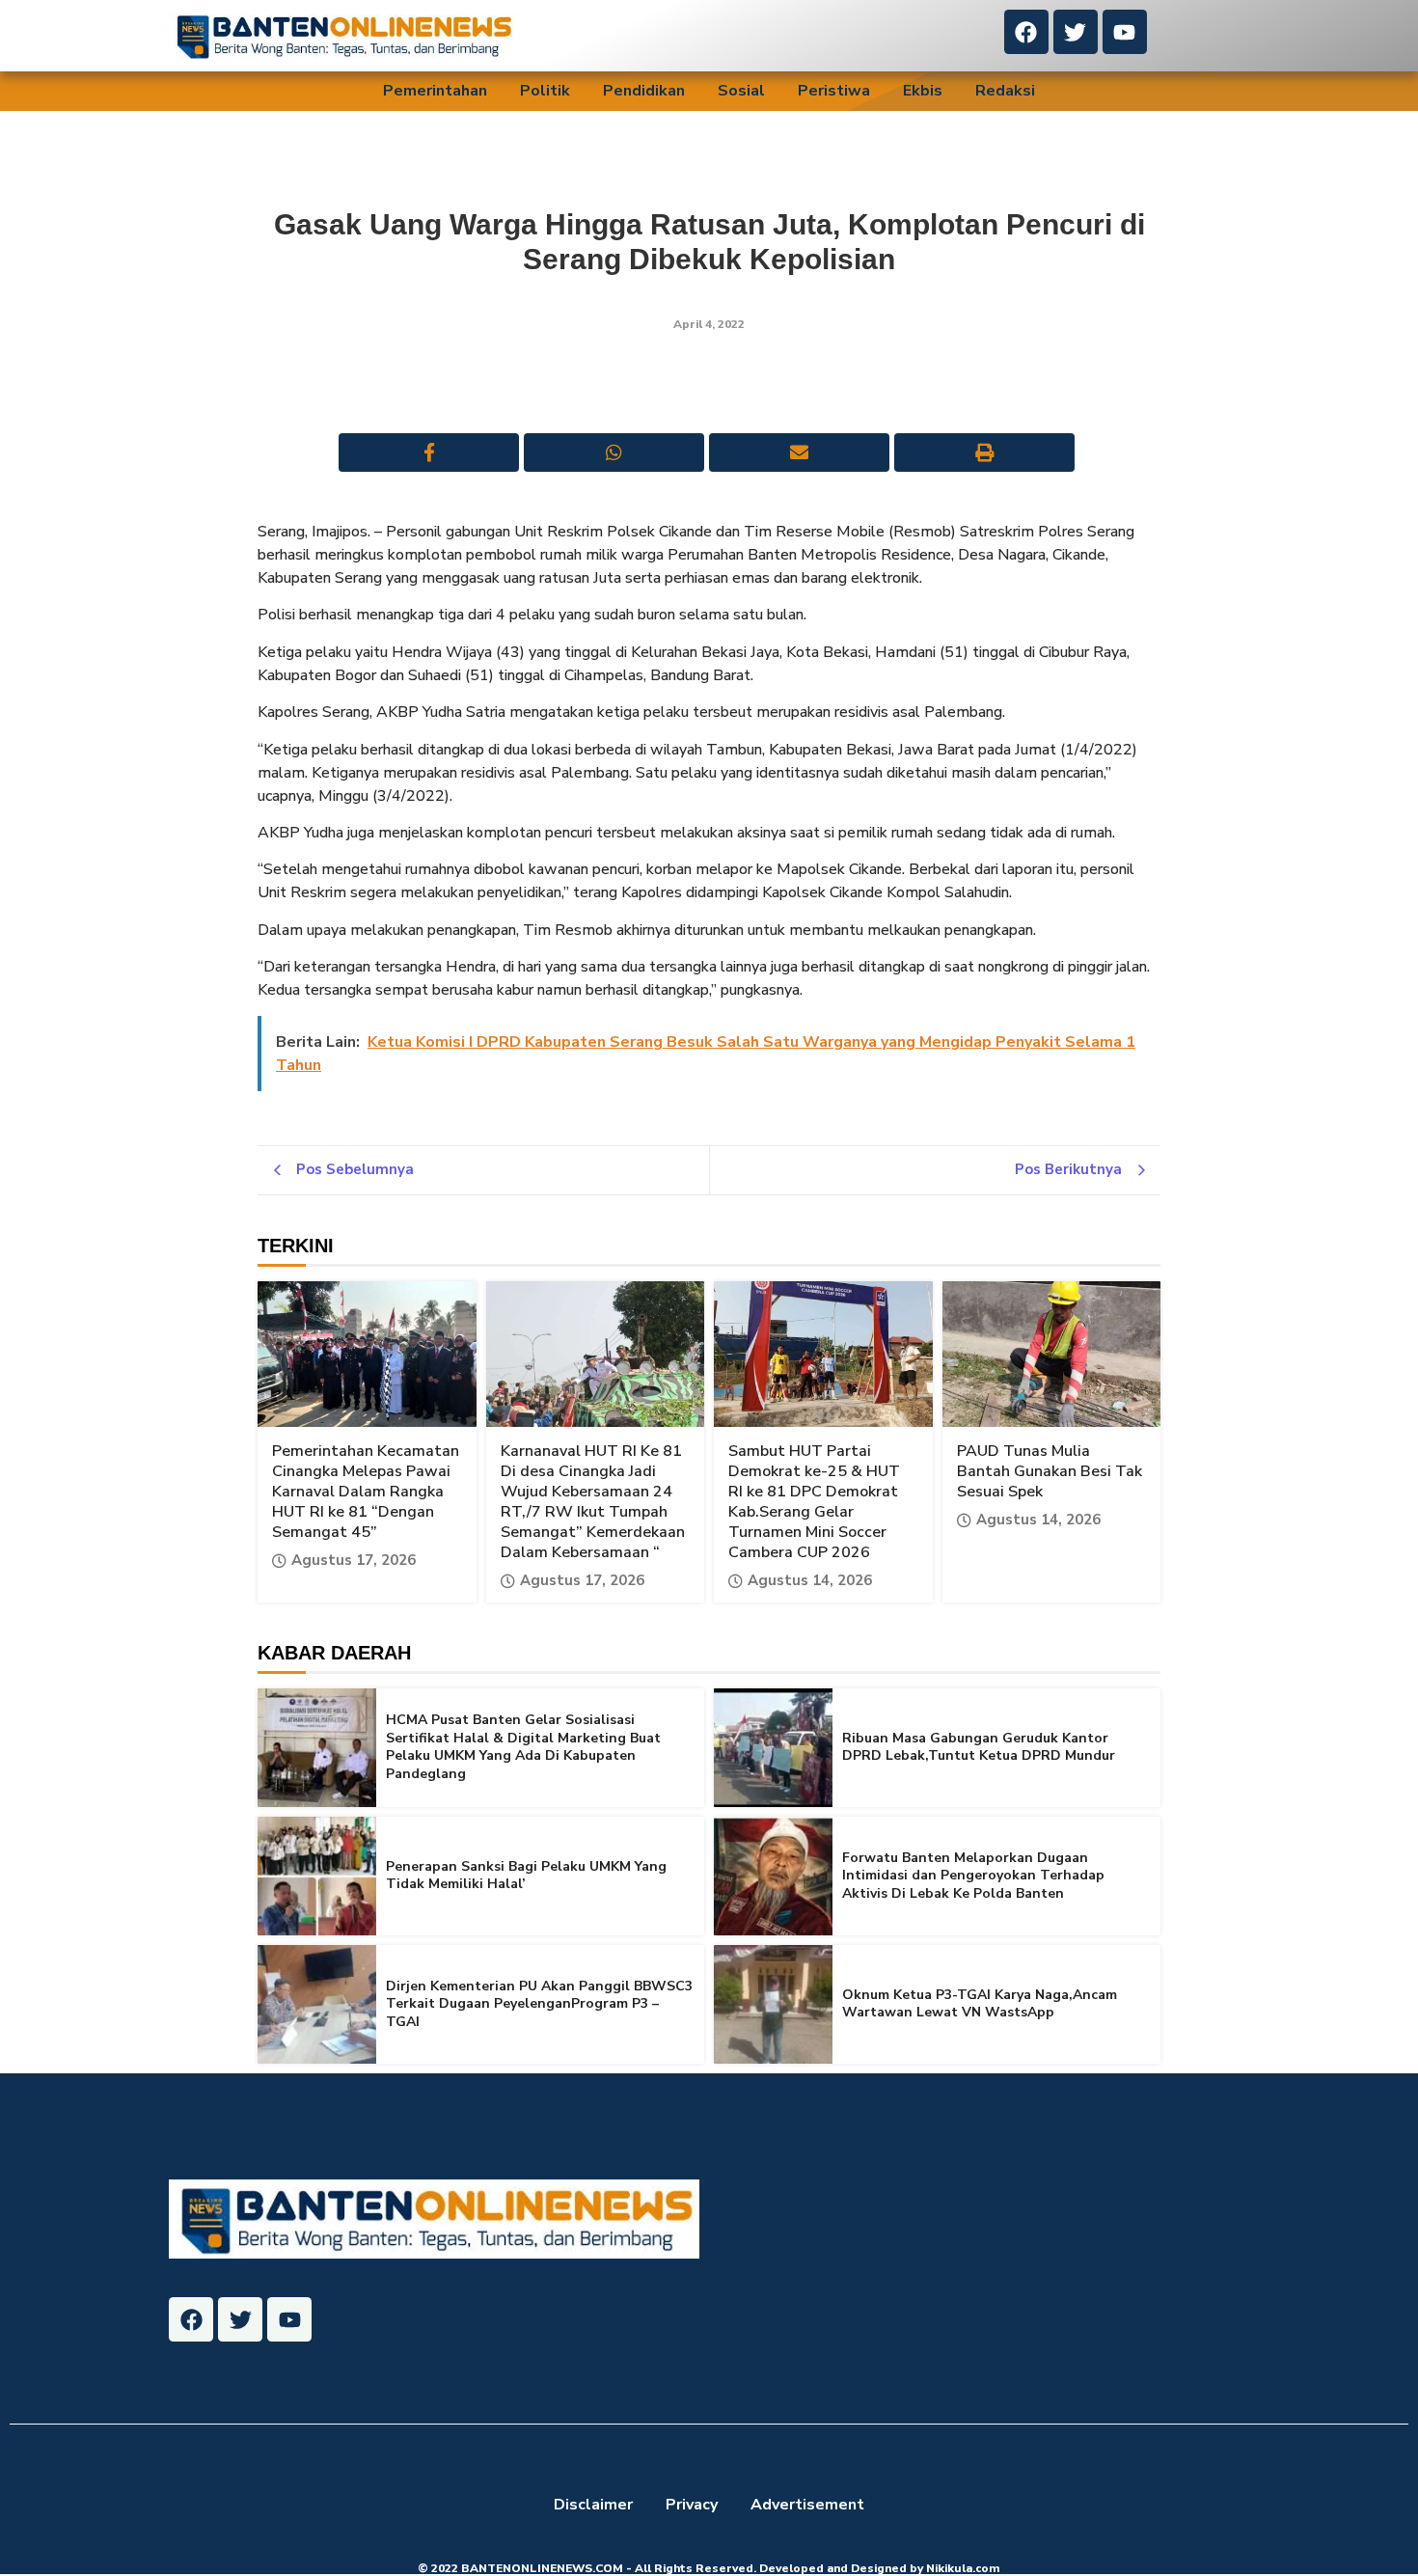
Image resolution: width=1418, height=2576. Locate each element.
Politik (545, 91)
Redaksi (1005, 91)
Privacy (692, 2505)
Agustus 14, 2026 (810, 1581)
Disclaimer (593, 2505)
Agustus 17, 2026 (354, 1561)
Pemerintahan (435, 91)
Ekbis (923, 91)
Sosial (741, 91)
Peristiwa (834, 91)
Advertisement (807, 2505)
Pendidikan (644, 91)
